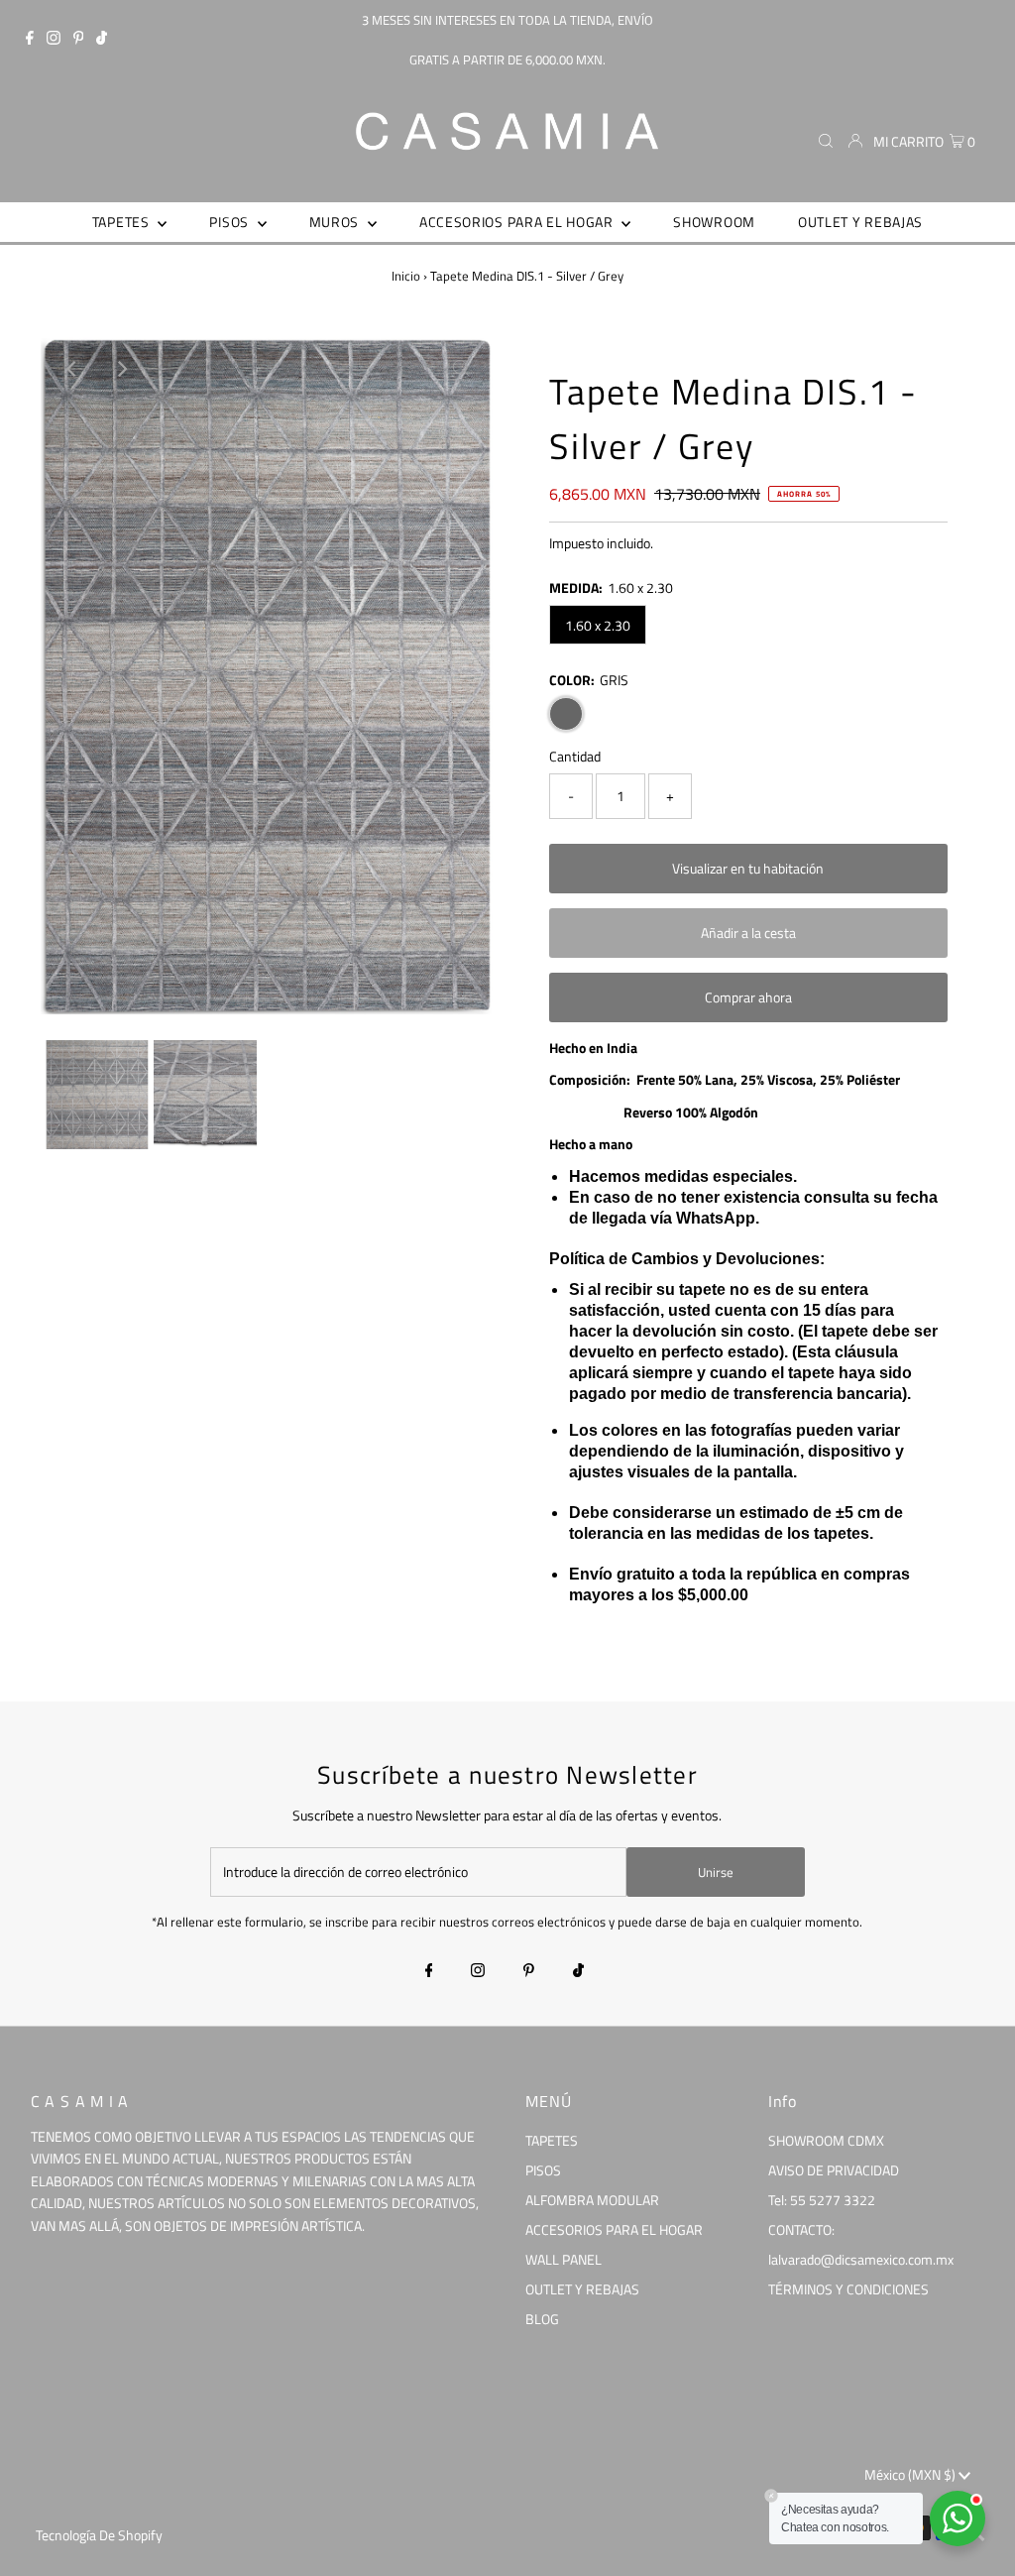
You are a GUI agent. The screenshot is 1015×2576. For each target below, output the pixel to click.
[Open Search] (826, 142)
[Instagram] (54, 40)
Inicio (406, 276)
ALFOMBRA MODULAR (592, 2200)
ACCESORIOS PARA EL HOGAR (614, 2229)
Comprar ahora (748, 997)
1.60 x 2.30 (598, 625)
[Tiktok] (102, 40)
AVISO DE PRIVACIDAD (834, 2170)
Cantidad (575, 756)
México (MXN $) (911, 2474)
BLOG (542, 2319)
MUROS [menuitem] (336, 222)
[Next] (121, 369)
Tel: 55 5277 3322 (822, 2200)
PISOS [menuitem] (230, 222)
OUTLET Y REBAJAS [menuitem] (860, 222)
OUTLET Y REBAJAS (582, 2289)
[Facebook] (30, 40)
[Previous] (72, 369)
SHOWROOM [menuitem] (714, 222)
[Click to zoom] (461, 369)
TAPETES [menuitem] (123, 222)
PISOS (543, 2170)
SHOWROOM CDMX (826, 2140)
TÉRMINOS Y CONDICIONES (848, 2289)
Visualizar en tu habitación (748, 868)
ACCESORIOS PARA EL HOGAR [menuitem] (518, 222)
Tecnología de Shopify (99, 2535)
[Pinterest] (79, 40)
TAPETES (552, 2140)
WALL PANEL (564, 2259)
